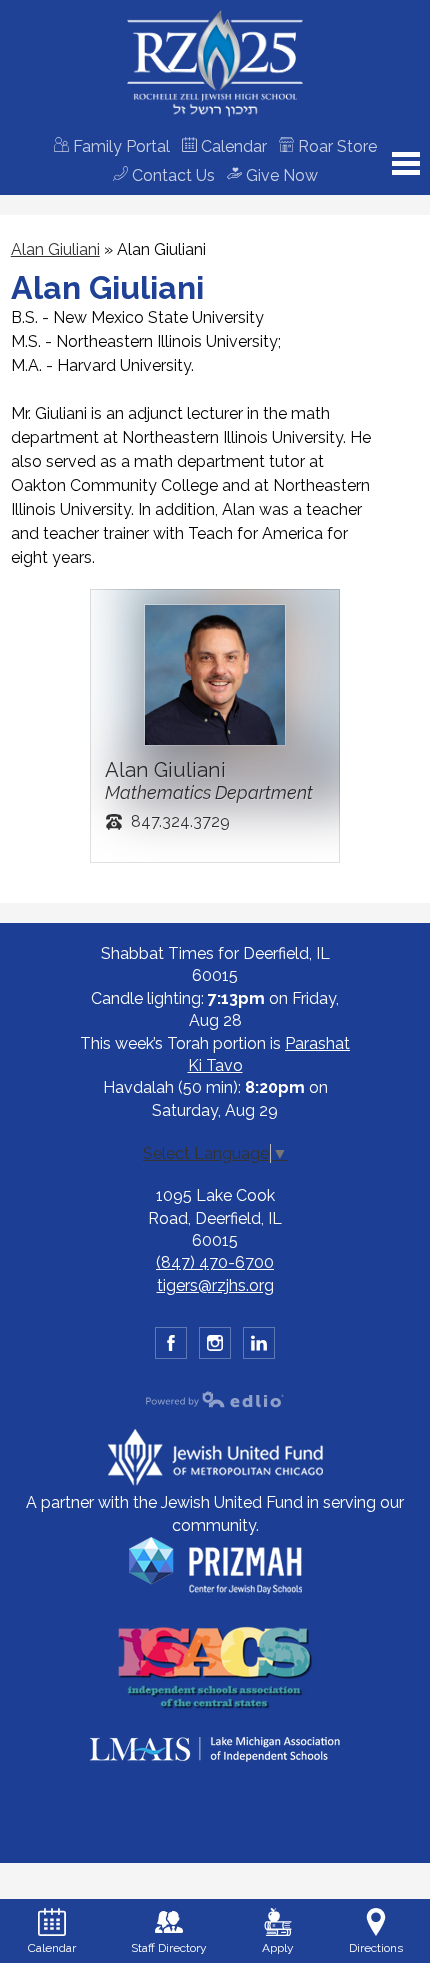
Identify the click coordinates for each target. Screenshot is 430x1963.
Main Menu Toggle (406, 163)
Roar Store (335, 146)
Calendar (232, 146)
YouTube (259, 1343)
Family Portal (119, 146)
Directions (376, 1948)
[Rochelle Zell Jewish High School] (215, 63)
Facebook (171, 1343)
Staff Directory (169, 1948)
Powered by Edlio (215, 1399)
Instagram (215, 1343)
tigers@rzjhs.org (215, 1285)
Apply (278, 1948)
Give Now (280, 175)
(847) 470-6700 (215, 1262)
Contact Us (171, 175)
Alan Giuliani (55, 249)
